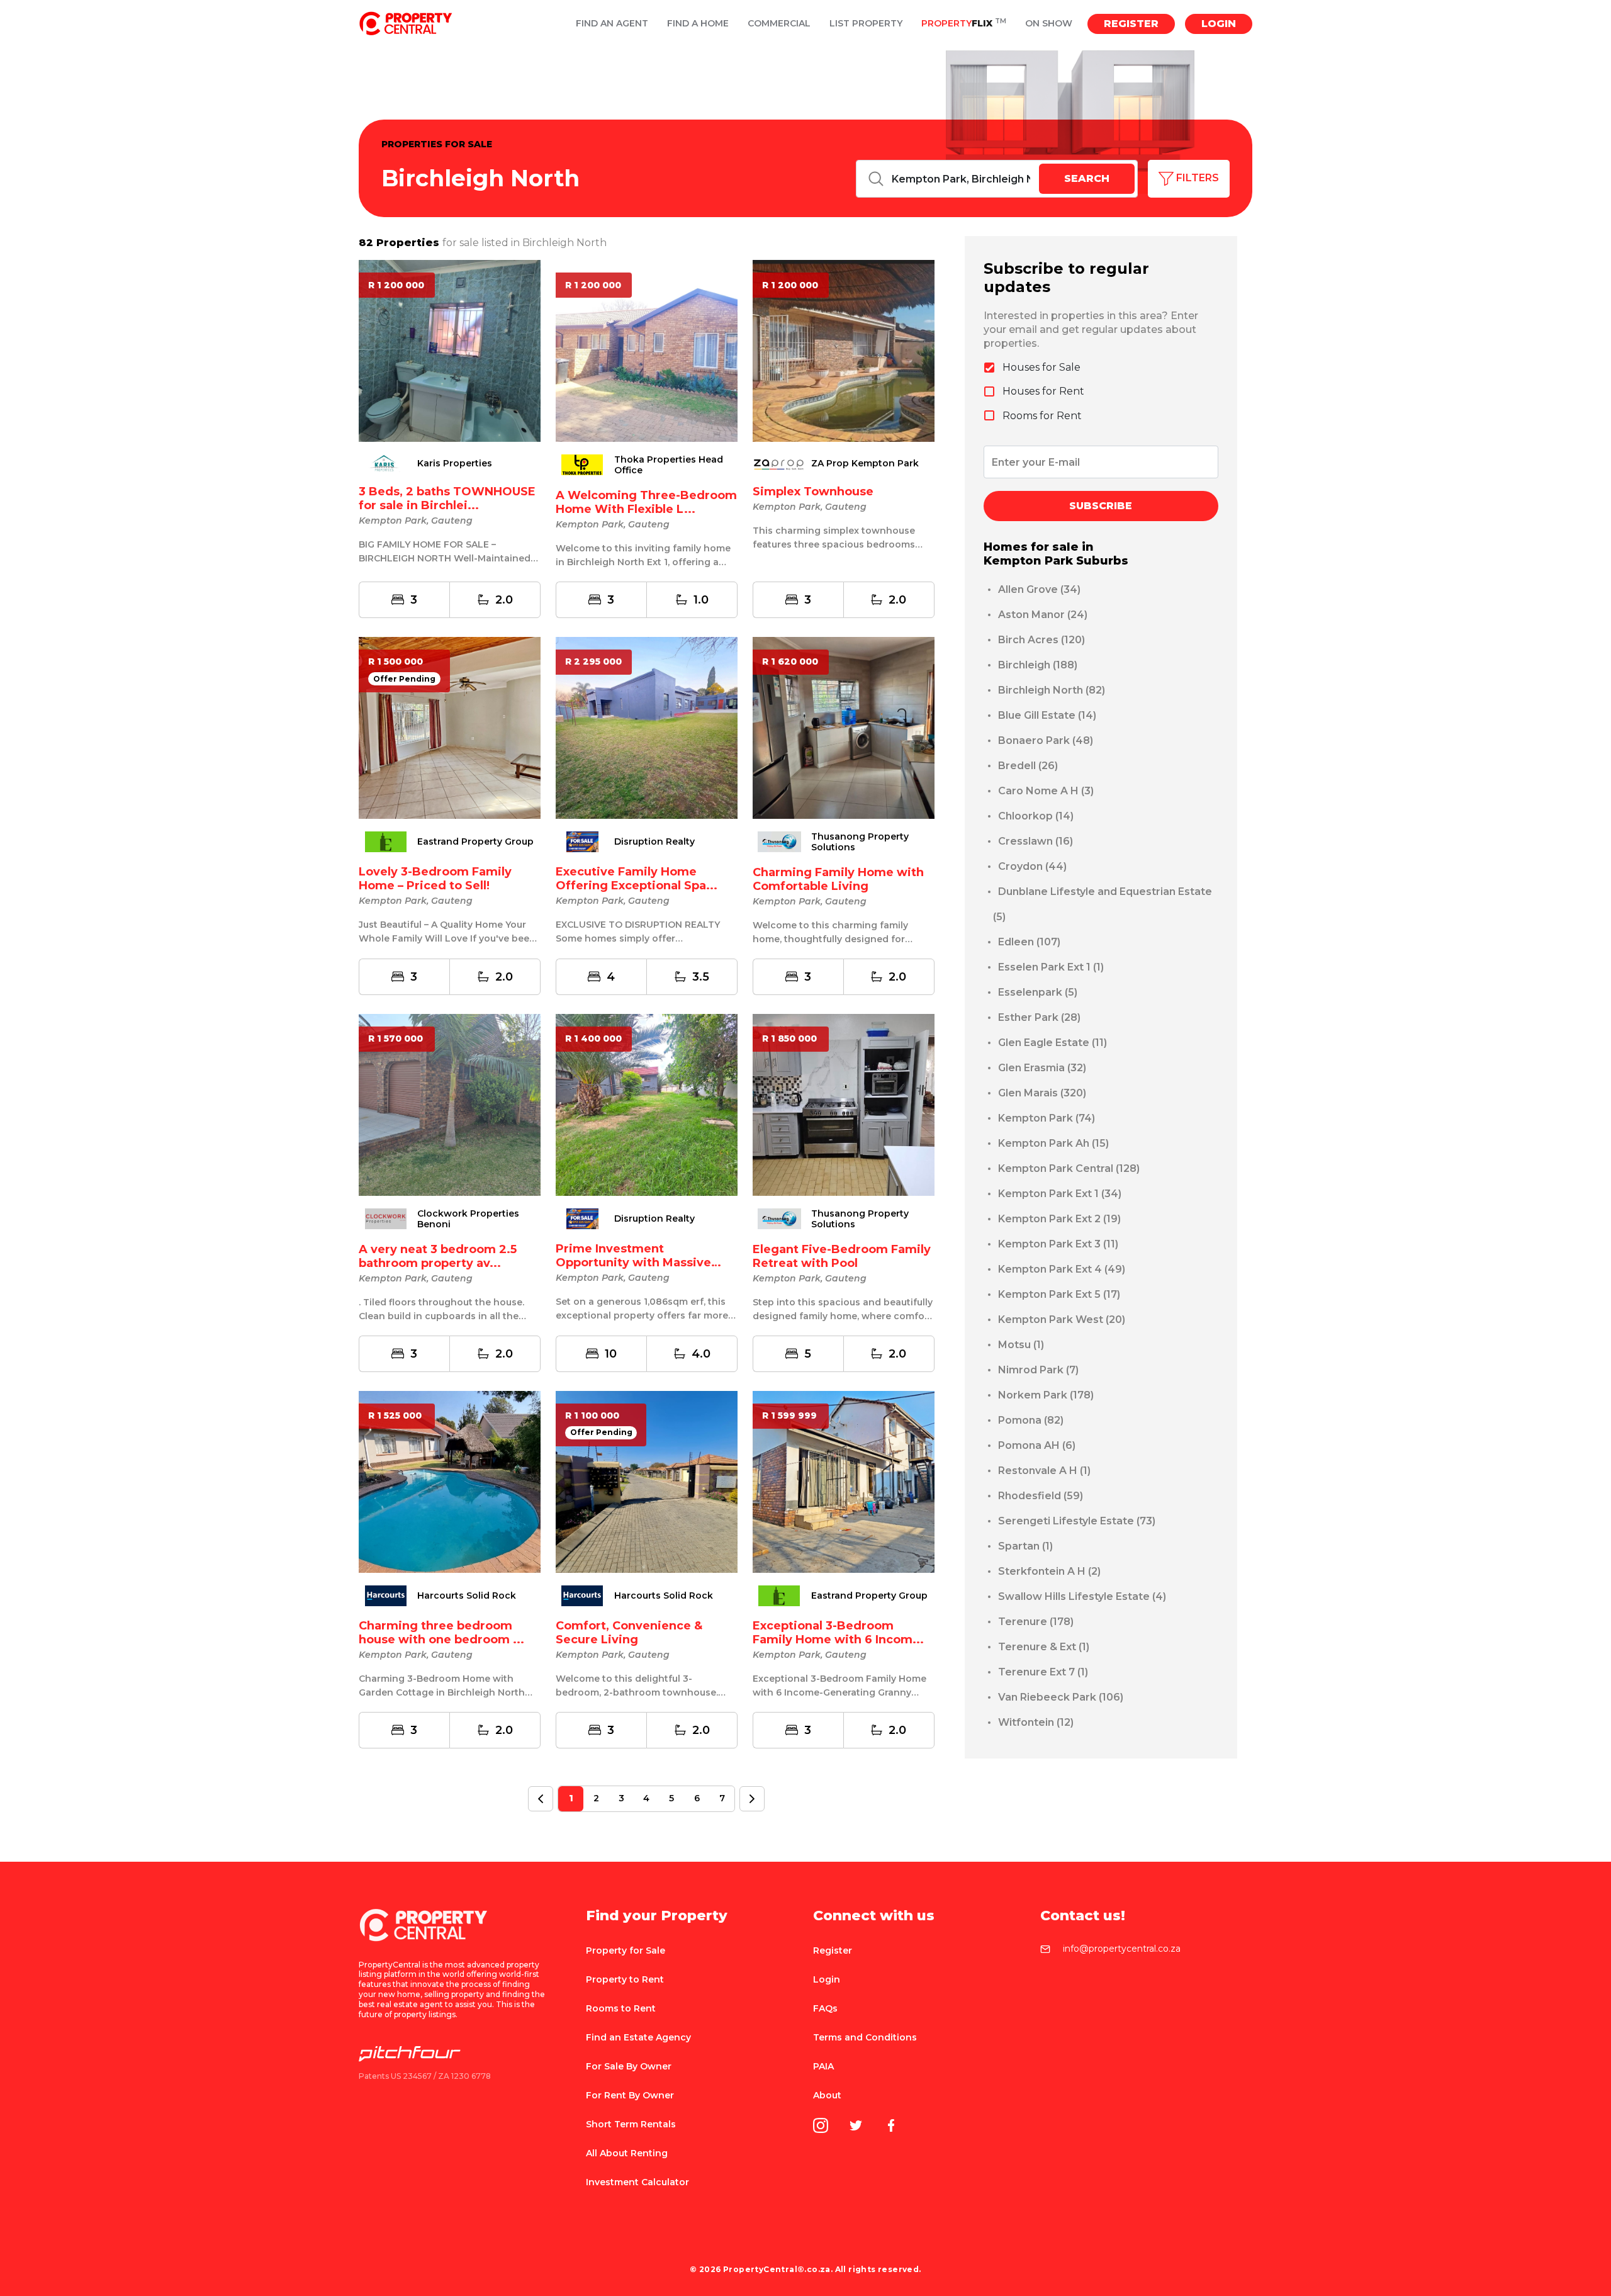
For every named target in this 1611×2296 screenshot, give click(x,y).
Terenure (1036, 1622)
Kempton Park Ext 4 (1062, 1269)
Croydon (1032, 866)
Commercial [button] (779, 24)
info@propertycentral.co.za (1122, 1949)
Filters (1196, 178)
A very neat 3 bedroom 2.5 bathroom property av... (438, 1256)
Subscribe (1101, 506)
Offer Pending (404, 679)
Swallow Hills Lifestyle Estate (1082, 1596)
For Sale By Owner (629, 2066)
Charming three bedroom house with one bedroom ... (441, 1633)
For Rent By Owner (630, 2095)
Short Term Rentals (631, 2124)
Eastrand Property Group (475, 842)
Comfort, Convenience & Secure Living (629, 1633)
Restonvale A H (1044, 1471)
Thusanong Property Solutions (860, 842)
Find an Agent (612, 24)
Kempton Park (1047, 1118)
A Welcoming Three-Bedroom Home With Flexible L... (646, 502)
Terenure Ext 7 (1043, 1672)
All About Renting (627, 2153)
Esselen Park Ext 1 (1051, 967)
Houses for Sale (1041, 367)
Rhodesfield (1041, 1496)
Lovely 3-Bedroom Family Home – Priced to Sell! (435, 879)
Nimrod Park (1038, 1370)
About (827, 2095)
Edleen (1029, 942)
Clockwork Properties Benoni (468, 1219)
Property (964, 24)
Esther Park (1039, 1017)
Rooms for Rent (1042, 416)
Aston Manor (1043, 615)
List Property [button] (866, 24)
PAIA (823, 2066)
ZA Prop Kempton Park (865, 464)
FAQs (825, 2008)
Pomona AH (1037, 1445)
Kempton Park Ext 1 (1060, 1194)
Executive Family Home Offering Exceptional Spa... (637, 879)
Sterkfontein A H (1049, 1571)
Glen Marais (1042, 1093)
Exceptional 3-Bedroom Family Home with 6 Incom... (838, 1633)
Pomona (1031, 1420)
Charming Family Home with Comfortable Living (838, 879)
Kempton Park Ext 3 (1058, 1244)
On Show (1049, 24)
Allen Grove (1039, 589)
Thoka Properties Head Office (669, 465)
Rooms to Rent (621, 2008)
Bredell (1028, 766)
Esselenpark (1038, 992)
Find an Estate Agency (638, 2037)
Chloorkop (1036, 816)
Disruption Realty (654, 842)
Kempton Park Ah (1053, 1143)
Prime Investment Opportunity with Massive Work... (633, 1263)
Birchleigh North (1052, 690)
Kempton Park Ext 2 (1059, 1219)
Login (1219, 24)
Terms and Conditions (865, 2037)
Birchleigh (1038, 665)
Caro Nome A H (1046, 791)
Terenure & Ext (1044, 1647)
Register (1131, 24)
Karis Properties (455, 464)
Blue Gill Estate (1047, 715)
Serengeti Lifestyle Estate (1077, 1521)
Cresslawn (1036, 841)
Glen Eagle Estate (1052, 1043)
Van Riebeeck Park (1061, 1697)
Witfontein (1036, 1722)
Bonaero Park (1046, 740)
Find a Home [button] (698, 24)
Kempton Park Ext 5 (1059, 1294)
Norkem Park (1046, 1395)
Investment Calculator (637, 2182)
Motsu (1021, 1345)
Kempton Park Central (1069, 1168)
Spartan (1025, 1546)
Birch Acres (1041, 640)
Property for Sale (626, 1950)
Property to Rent (625, 1979)
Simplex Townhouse (813, 492)
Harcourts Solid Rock (467, 1596)
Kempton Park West (1062, 1320)
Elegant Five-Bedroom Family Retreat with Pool (842, 1256)
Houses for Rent (1043, 391)
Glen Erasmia (1042, 1068)
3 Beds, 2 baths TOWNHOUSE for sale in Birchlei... (447, 498)
